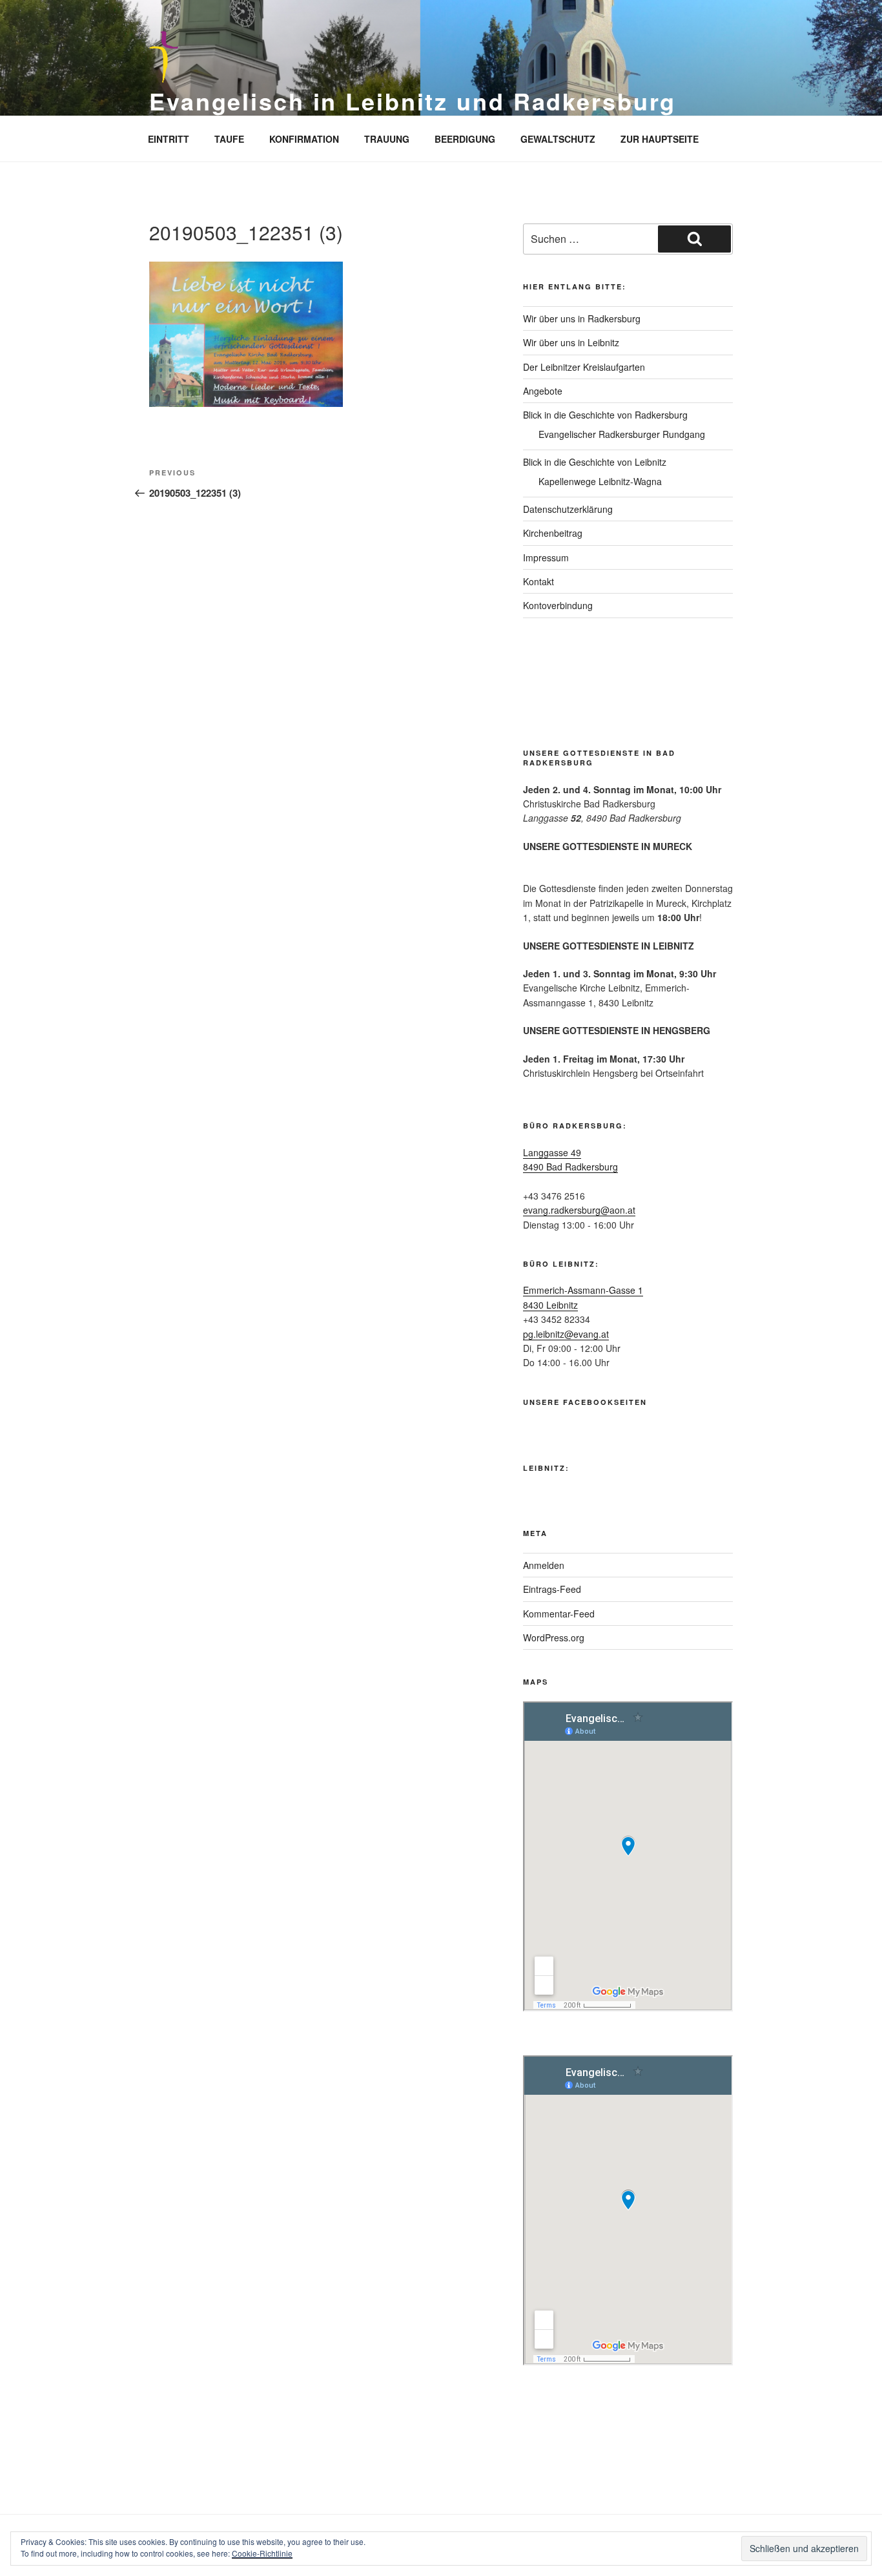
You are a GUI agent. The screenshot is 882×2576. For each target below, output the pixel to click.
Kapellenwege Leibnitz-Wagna (600, 481)
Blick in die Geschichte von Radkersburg (605, 415)
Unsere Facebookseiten (585, 1402)
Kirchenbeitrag (553, 533)
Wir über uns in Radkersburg (582, 318)
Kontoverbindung (558, 605)
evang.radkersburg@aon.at (579, 1210)
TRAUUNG (387, 139)
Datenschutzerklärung (568, 509)
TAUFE (229, 139)
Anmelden (544, 1565)
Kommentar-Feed (559, 1614)
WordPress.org (554, 1637)
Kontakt (538, 581)
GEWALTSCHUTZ (558, 139)
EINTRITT (169, 139)
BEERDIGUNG (465, 139)
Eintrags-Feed (552, 1589)
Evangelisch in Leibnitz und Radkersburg (413, 101)
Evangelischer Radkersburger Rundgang (622, 434)
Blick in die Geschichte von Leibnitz (595, 462)
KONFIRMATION (304, 139)
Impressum (546, 557)
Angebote (543, 391)
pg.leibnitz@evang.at (566, 1334)
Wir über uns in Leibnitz (571, 342)
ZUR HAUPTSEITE (660, 139)
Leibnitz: (546, 1468)
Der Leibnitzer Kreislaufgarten (584, 367)
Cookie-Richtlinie (262, 2553)
